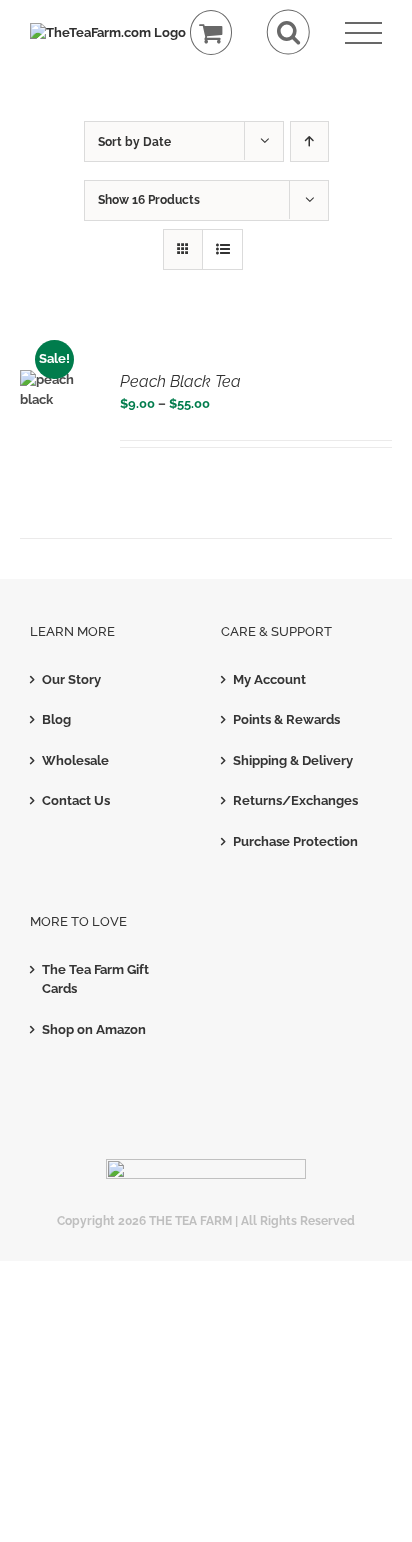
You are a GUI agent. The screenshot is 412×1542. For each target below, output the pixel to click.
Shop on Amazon (94, 1029)
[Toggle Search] (288, 32)
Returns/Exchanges (295, 800)
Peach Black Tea (180, 381)
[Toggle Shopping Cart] (211, 32)
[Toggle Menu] (363, 33)
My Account (269, 679)
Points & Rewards (286, 719)
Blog (56, 719)
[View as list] (222, 249)
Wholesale (75, 760)
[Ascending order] (309, 141)
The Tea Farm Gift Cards (95, 979)
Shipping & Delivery (293, 760)
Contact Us (76, 800)
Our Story (71, 679)
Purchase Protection (295, 841)
